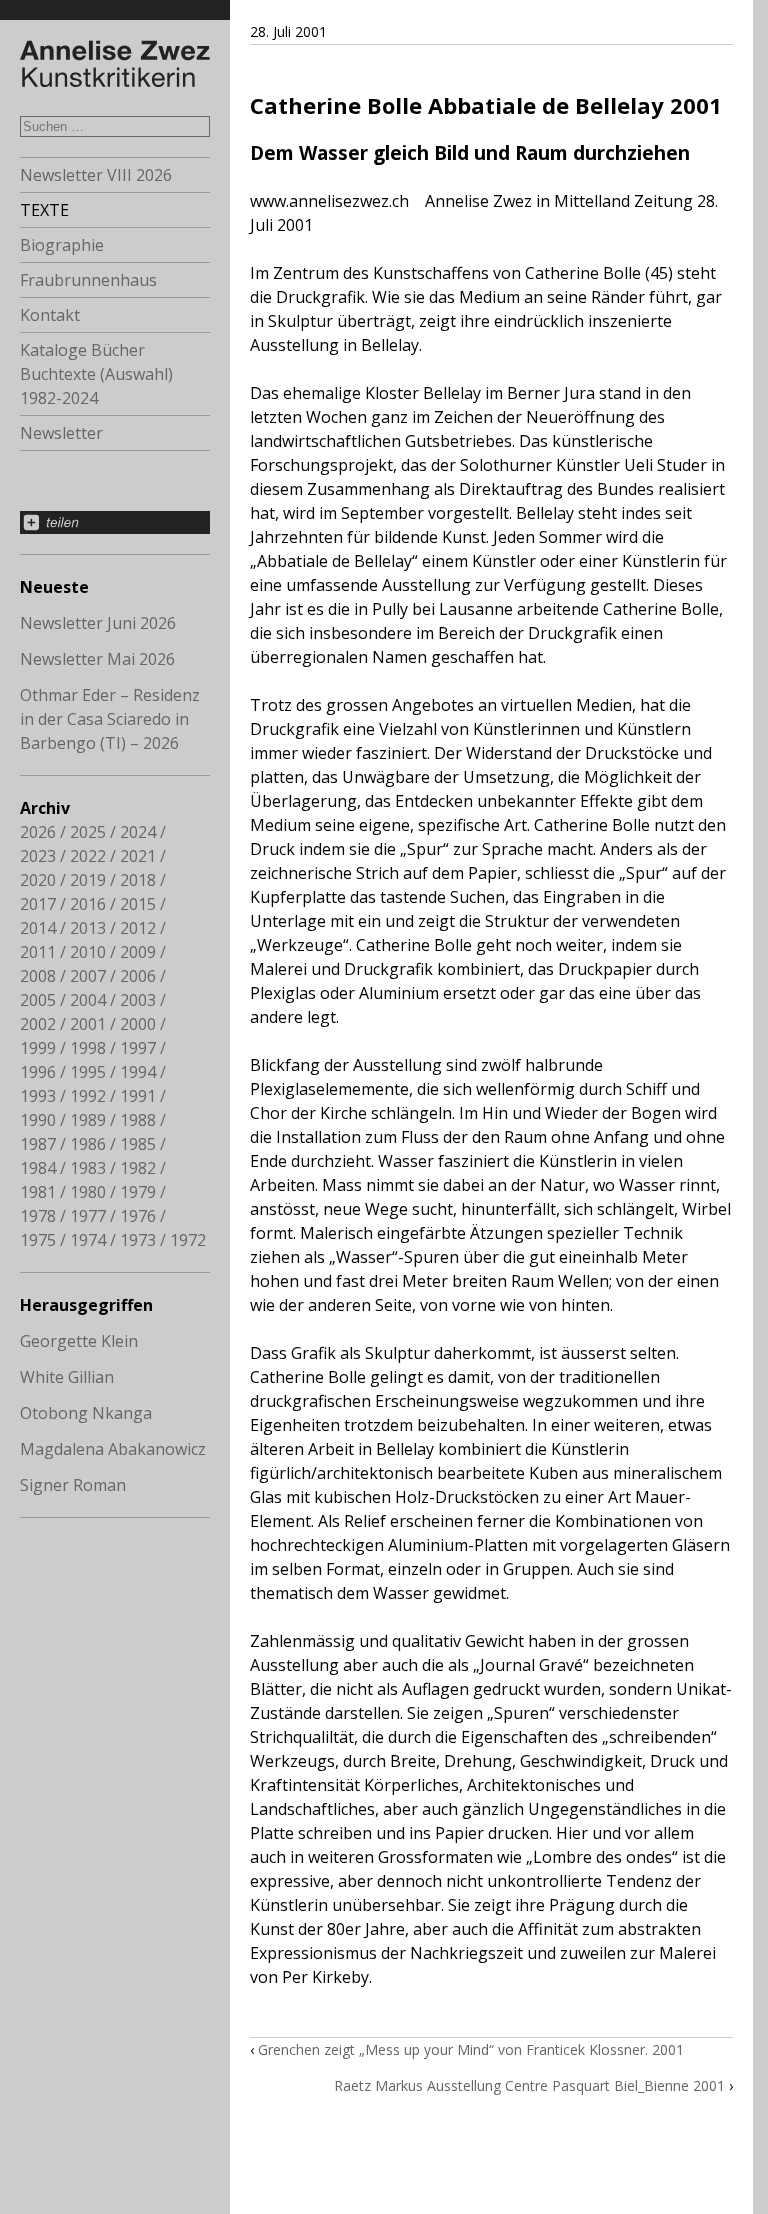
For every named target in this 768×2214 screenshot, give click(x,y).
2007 (88, 976)
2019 (88, 880)
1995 (88, 1072)
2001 (88, 1024)
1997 (138, 1048)
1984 (38, 1168)
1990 (38, 1120)
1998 (88, 1048)
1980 (88, 1192)
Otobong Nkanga (86, 1413)
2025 (88, 832)
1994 (138, 1072)
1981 (38, 1192)
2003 (138, 1000)
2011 (38, 952)
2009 (138, 952)
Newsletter (61, 433)
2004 (88, 1000)
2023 (38, 856)
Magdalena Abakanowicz (113, 1449)
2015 (138, 904)
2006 (138, 976)
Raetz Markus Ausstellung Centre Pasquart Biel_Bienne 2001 (529, 2085)
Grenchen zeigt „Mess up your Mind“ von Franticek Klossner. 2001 (471, 2049)
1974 (88, 1240)
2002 (38, 1024)
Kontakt (50, 315)
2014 (38, 928)
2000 (138, 1024)
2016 (88, 904)
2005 (38, 1000)
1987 (38, 1144)
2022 (88, 856)
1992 (88, 1096)
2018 (138, 880)
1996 (38, 1072)
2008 (38, 976)
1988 (138, 1120)
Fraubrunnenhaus (88, 280)
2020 (38, 880)
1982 (138, 1168)
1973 (138, 1240)
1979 (138, 1192)
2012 (138, 928)
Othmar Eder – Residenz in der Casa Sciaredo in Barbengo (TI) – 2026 (110, 719)
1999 (38, 1048)
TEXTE (44, 210)
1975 (38, 1240)
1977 (88, 1216)
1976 (138, 1216)
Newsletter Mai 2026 (97, 659)
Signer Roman (73, 1485)
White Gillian (67, 1377)
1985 (138, 1144)
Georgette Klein (79, 1341)
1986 (88, 1144)
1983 (88, 1168)
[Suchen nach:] (115, 125)
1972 (188, 1240)
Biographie (62, 245)
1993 (38, 1096)
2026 (38, 832)
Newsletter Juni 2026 (98, 623)
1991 (138, 1096)
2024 (138, 832)
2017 (38, 904)
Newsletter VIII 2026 (96, 175)
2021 (138, 856)
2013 (88, 928)
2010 (88, 952)
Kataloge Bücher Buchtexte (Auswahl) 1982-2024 (96, 374)
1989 (88, 1120)
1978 (38, 1216)
